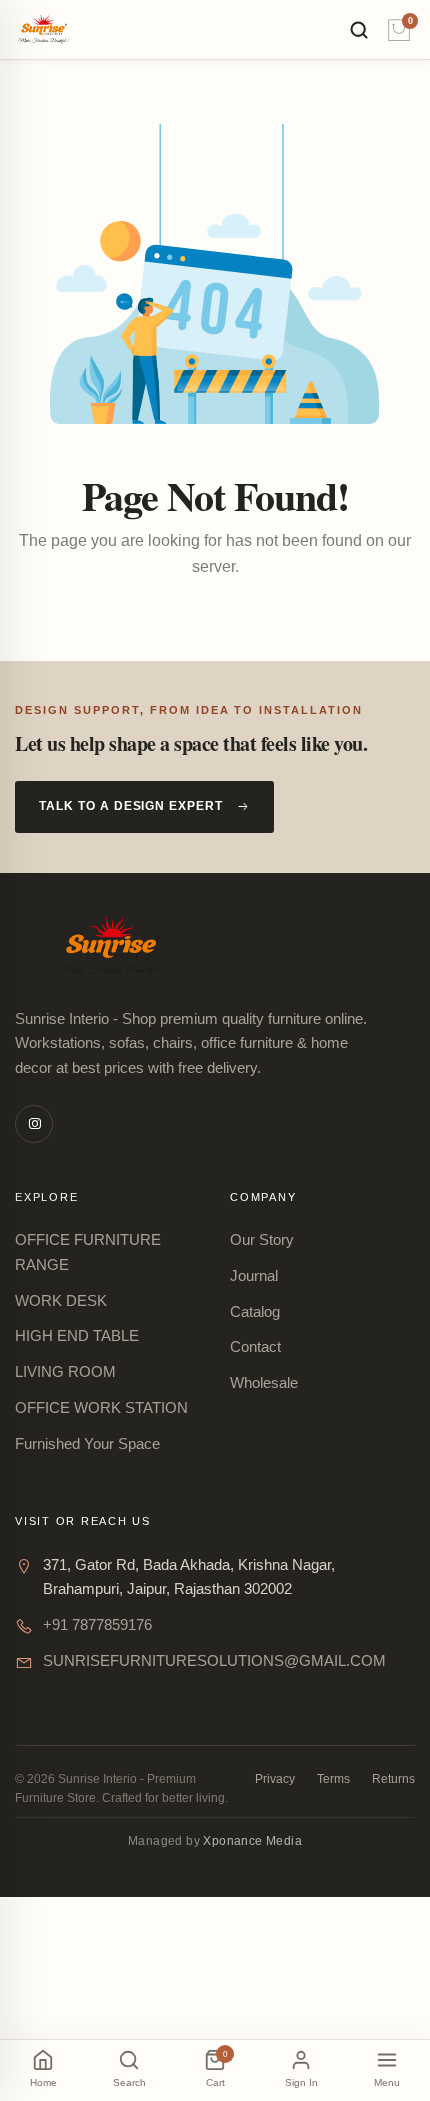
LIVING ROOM (65, 1371)
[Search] (359, 30)
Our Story (262, 1239)
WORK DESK (61, 1300)
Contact (255, 1346)
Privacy (275, 1779)
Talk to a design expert (131, 806)
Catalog (255, 1311)
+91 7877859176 (97, 1624)
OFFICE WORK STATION (101, 1407)
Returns (393, 1779)
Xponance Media (252, 1841)
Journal (254, 1275)
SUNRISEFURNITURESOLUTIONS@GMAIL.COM (214, 1660)
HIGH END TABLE (77, 1335)
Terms (333, 1779)
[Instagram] (34, 1124)
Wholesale (264, 1382)
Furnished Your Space (87, 1443)
